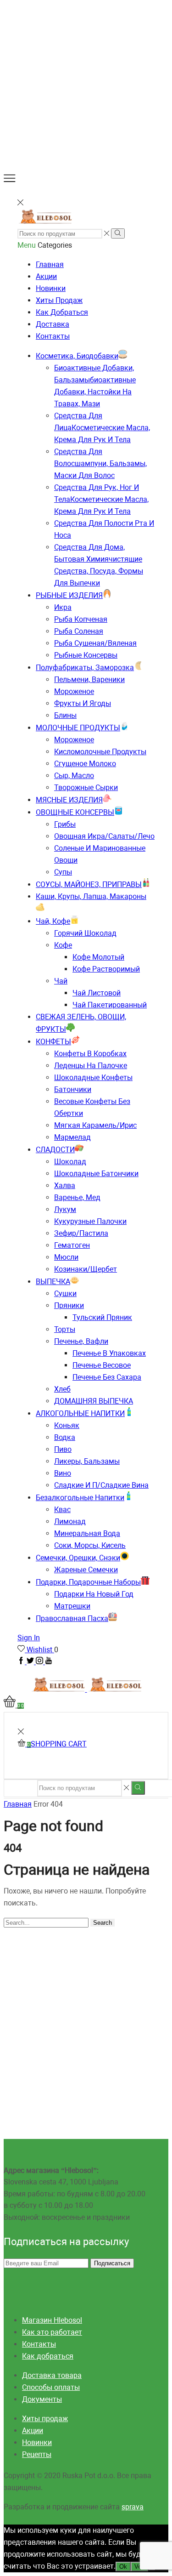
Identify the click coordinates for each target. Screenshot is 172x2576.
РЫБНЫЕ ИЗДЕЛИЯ (69, 595)
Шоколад (70, 1162)
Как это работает (52, 2332)
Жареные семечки (86, 1570)
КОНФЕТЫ (53, 1042)
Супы (63, 872)
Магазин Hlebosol (52, 2320)
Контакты (53, 336)
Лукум (65, 1209)
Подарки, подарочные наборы (88, 1582)
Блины (65, 715)
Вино (63, 1473)
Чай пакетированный (110, 1005)
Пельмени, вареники (89, 680)
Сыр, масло (74, 776)
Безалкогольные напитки (80, 1498)
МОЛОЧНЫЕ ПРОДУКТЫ (78, 728)
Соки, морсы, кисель (90, 1545)
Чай (61, 981)
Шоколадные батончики (96, 1174)
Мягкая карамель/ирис (95, 1125)
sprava (133, 2507)
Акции (46, 276)
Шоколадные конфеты (93, 1078)
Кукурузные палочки (90, 1221)
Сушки (65, 1294)
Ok (123, 2567)
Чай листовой (97, 993)
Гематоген (72, 1245)
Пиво (63, 1449)
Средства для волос (100, 463)
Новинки (51, 288)
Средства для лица (102, 428)
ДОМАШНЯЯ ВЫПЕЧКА (94, 1401)
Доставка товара (52, 2375)
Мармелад (72, 1137)
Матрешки (72, 1606)
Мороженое (74, 691)
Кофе (63, 945)
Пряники (69, 1305)
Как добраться (62, 312)
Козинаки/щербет (86, 1269)
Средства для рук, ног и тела (101, 499)
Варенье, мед (77, 1197)
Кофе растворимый (106, 969)
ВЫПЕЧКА (53, 1282)
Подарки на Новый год (94, 1594)
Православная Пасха (72, 1618)
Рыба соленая (79, 631)
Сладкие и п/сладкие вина (101, 1485)
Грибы (65, 824)
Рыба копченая (81, 619)
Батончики (73, 1089)
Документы (42, 2399)
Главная (50, 264)
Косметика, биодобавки (77, 356)
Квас (62, 1510)
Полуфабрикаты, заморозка (85, 668)
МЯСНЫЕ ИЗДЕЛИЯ (69, 800)
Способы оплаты (51, 2387)
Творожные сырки (86, 788)
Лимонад (70, 1521)
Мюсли (66, 1257)
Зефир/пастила (81, 1233)
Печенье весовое (102, 1365)
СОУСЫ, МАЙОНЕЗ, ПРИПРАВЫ (89, 884)
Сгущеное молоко (85, 764)
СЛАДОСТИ (55, 1150)
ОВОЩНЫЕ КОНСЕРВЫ (75, 812)
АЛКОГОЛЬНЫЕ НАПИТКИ (80, 1413)
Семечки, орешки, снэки (78, 1558)
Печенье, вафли (81, 1341)
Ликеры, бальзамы (87, 1461)
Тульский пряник (102, 1317)
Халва (65, 1186)
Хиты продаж (59, 300)
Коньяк (67, 1425)
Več (139, 2567)
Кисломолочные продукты (100, 752)
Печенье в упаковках (109, 1353)
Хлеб (62, 1389)
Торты (65, 1329)
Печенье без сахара (107, 1377)
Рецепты (37, 2454)
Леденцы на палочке (91, 1066)
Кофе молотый (98, 957)
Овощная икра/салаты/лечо (104, 836)
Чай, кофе (53, 921)
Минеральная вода (87, 1533)
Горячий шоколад (85, 933)
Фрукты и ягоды (83, 703)
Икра (63, 607)
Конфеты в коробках (90, 1054)
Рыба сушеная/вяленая (95, 643)
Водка (65, 1437)
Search (103, 1923)
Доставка (53, 324)
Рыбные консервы (86, 655)
